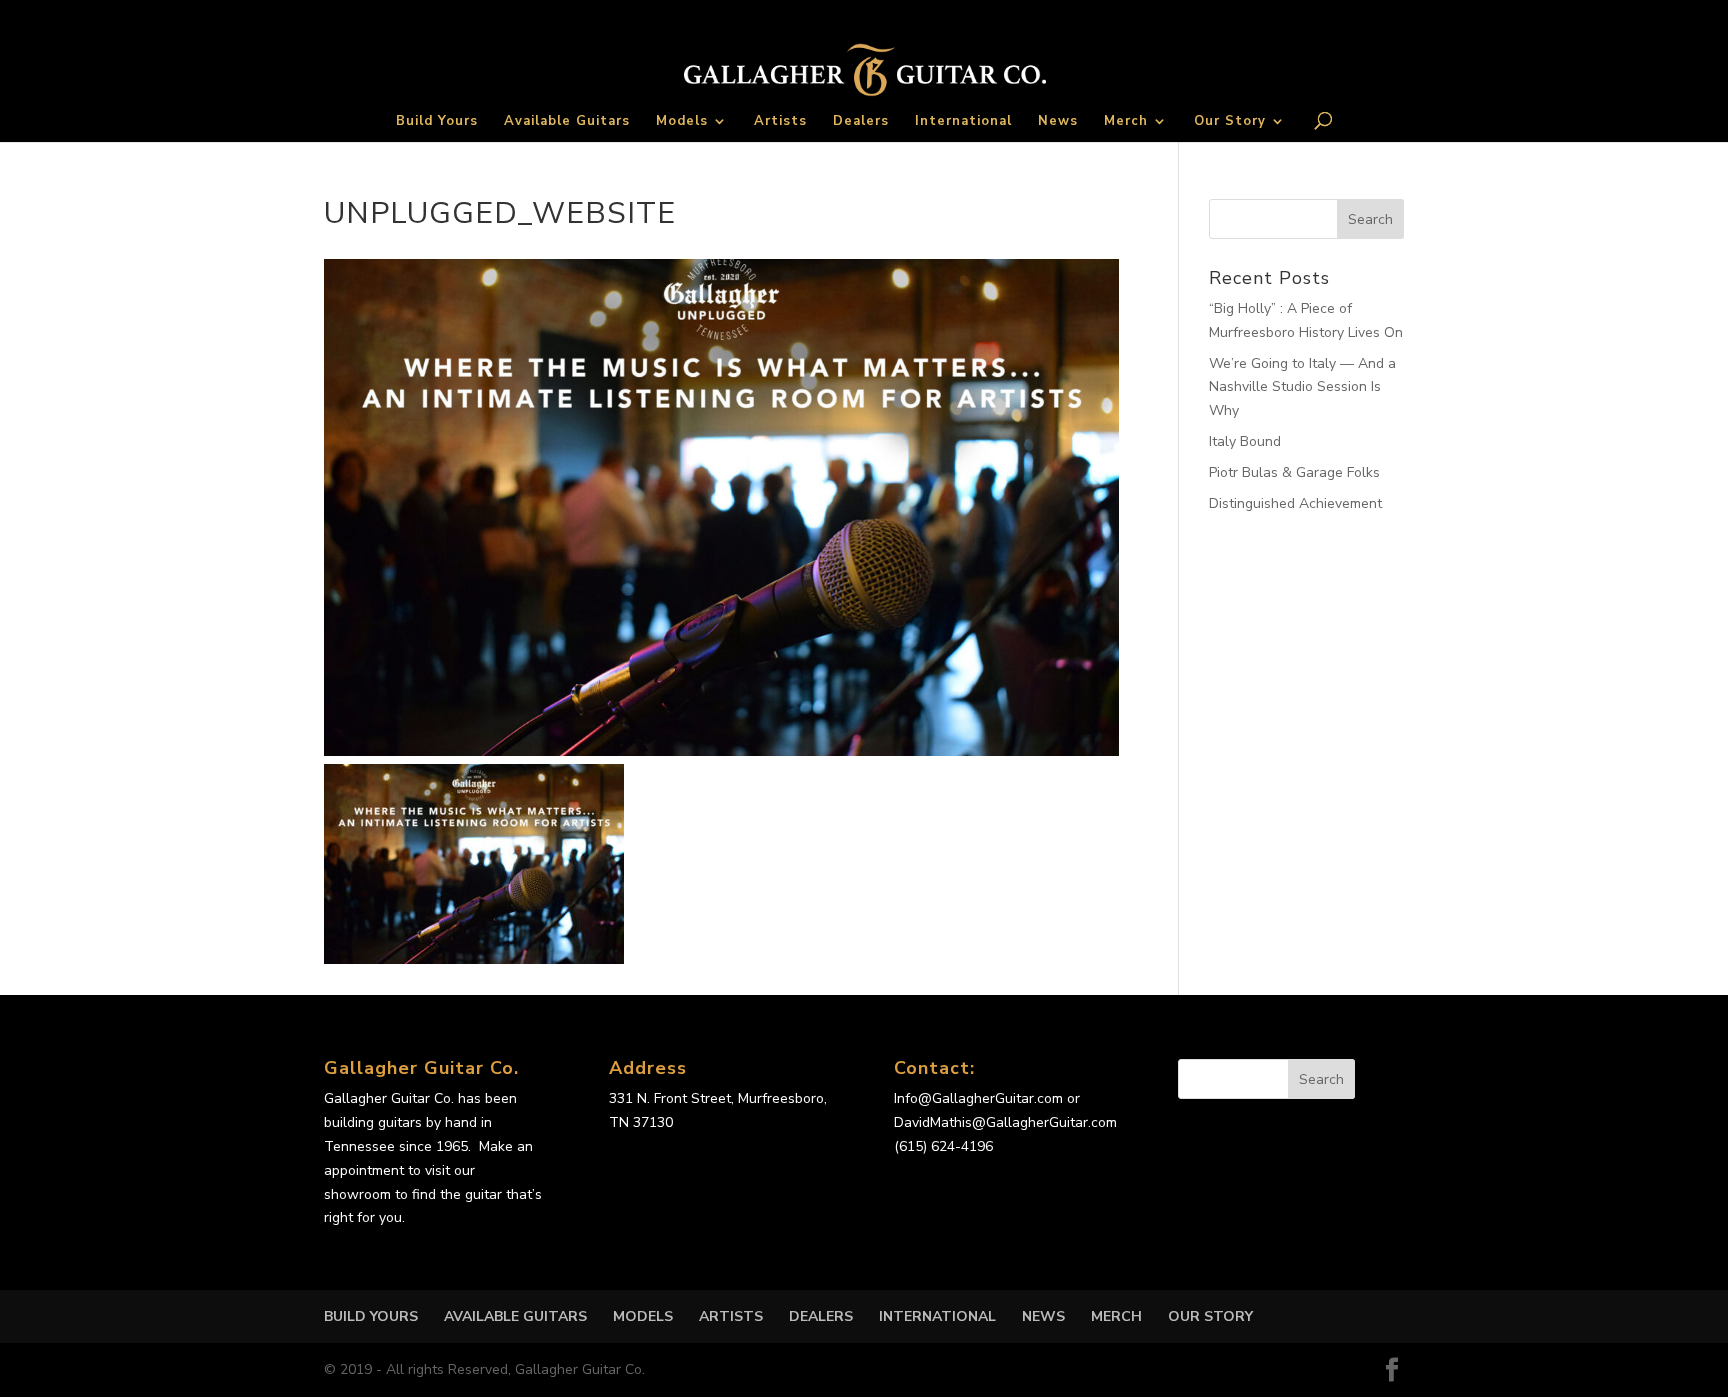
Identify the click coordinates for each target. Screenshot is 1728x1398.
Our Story (1230, 122)
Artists (780, 122)
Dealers (861, 122)
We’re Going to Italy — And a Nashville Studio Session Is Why (1302, 387)
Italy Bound (1245, 441)
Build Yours (437, 122)
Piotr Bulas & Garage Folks (1294, 472)
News (1058, 122)
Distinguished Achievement (1295, 503)
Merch (1126, 122)
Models (682, 122)
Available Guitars (567, 122)
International (963, 122)
